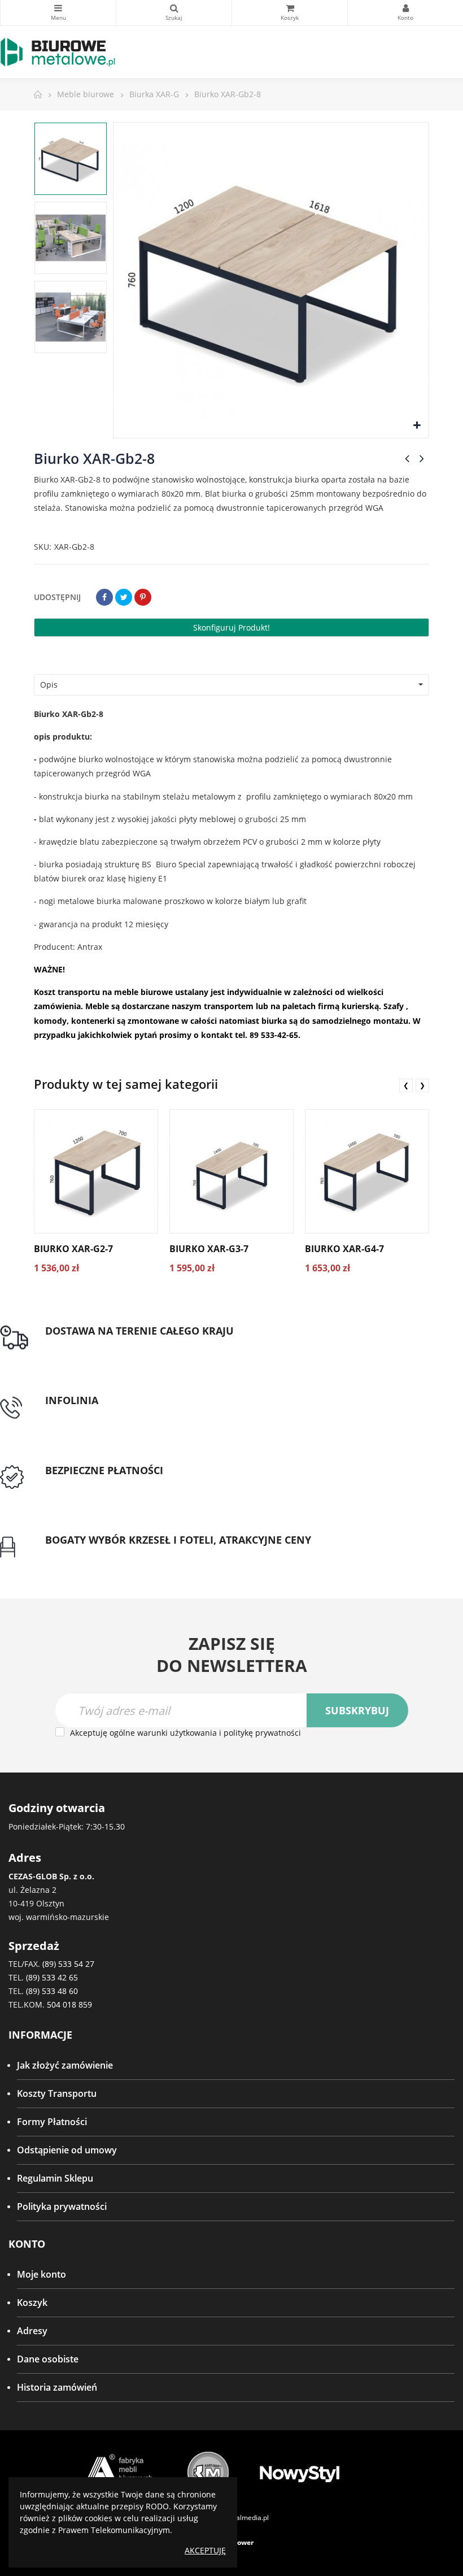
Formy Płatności (52, 2122)
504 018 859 (69, 2004)
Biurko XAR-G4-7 (344, 1249)
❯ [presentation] (422, 1085)
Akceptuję (205, 2550)
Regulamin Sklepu (55, 2178)
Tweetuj (124, 597)
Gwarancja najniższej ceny (100, 1553)
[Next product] (422, 458)
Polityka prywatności (62, 2206)
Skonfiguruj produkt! (231, 627)
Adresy (32, 2331)
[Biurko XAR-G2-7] (96, 1171)
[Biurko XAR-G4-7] (367, 1171)
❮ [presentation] (406, 1085)
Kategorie (58, 13)
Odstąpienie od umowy (67, 2150)
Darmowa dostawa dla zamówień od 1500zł (137, 1344)
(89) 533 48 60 (52, 1991)
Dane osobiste (48, 2359)
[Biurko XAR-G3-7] (231, 1171)
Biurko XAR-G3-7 (209, 1249)
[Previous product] (407, 458)
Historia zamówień (57, 2387)
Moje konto (42, 2274)
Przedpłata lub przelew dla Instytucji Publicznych (148, 1484)
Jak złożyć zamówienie (65, 2065)
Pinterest (143, 597)
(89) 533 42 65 (52, 1977)
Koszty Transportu (57, 2093)
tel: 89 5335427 (77, 1414)
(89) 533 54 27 (68, 1964)
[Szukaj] (174, 13)
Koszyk (32, 2303)
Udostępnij (104, 597)
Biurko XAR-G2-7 (73, 1249)
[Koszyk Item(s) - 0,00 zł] (290, 13)
